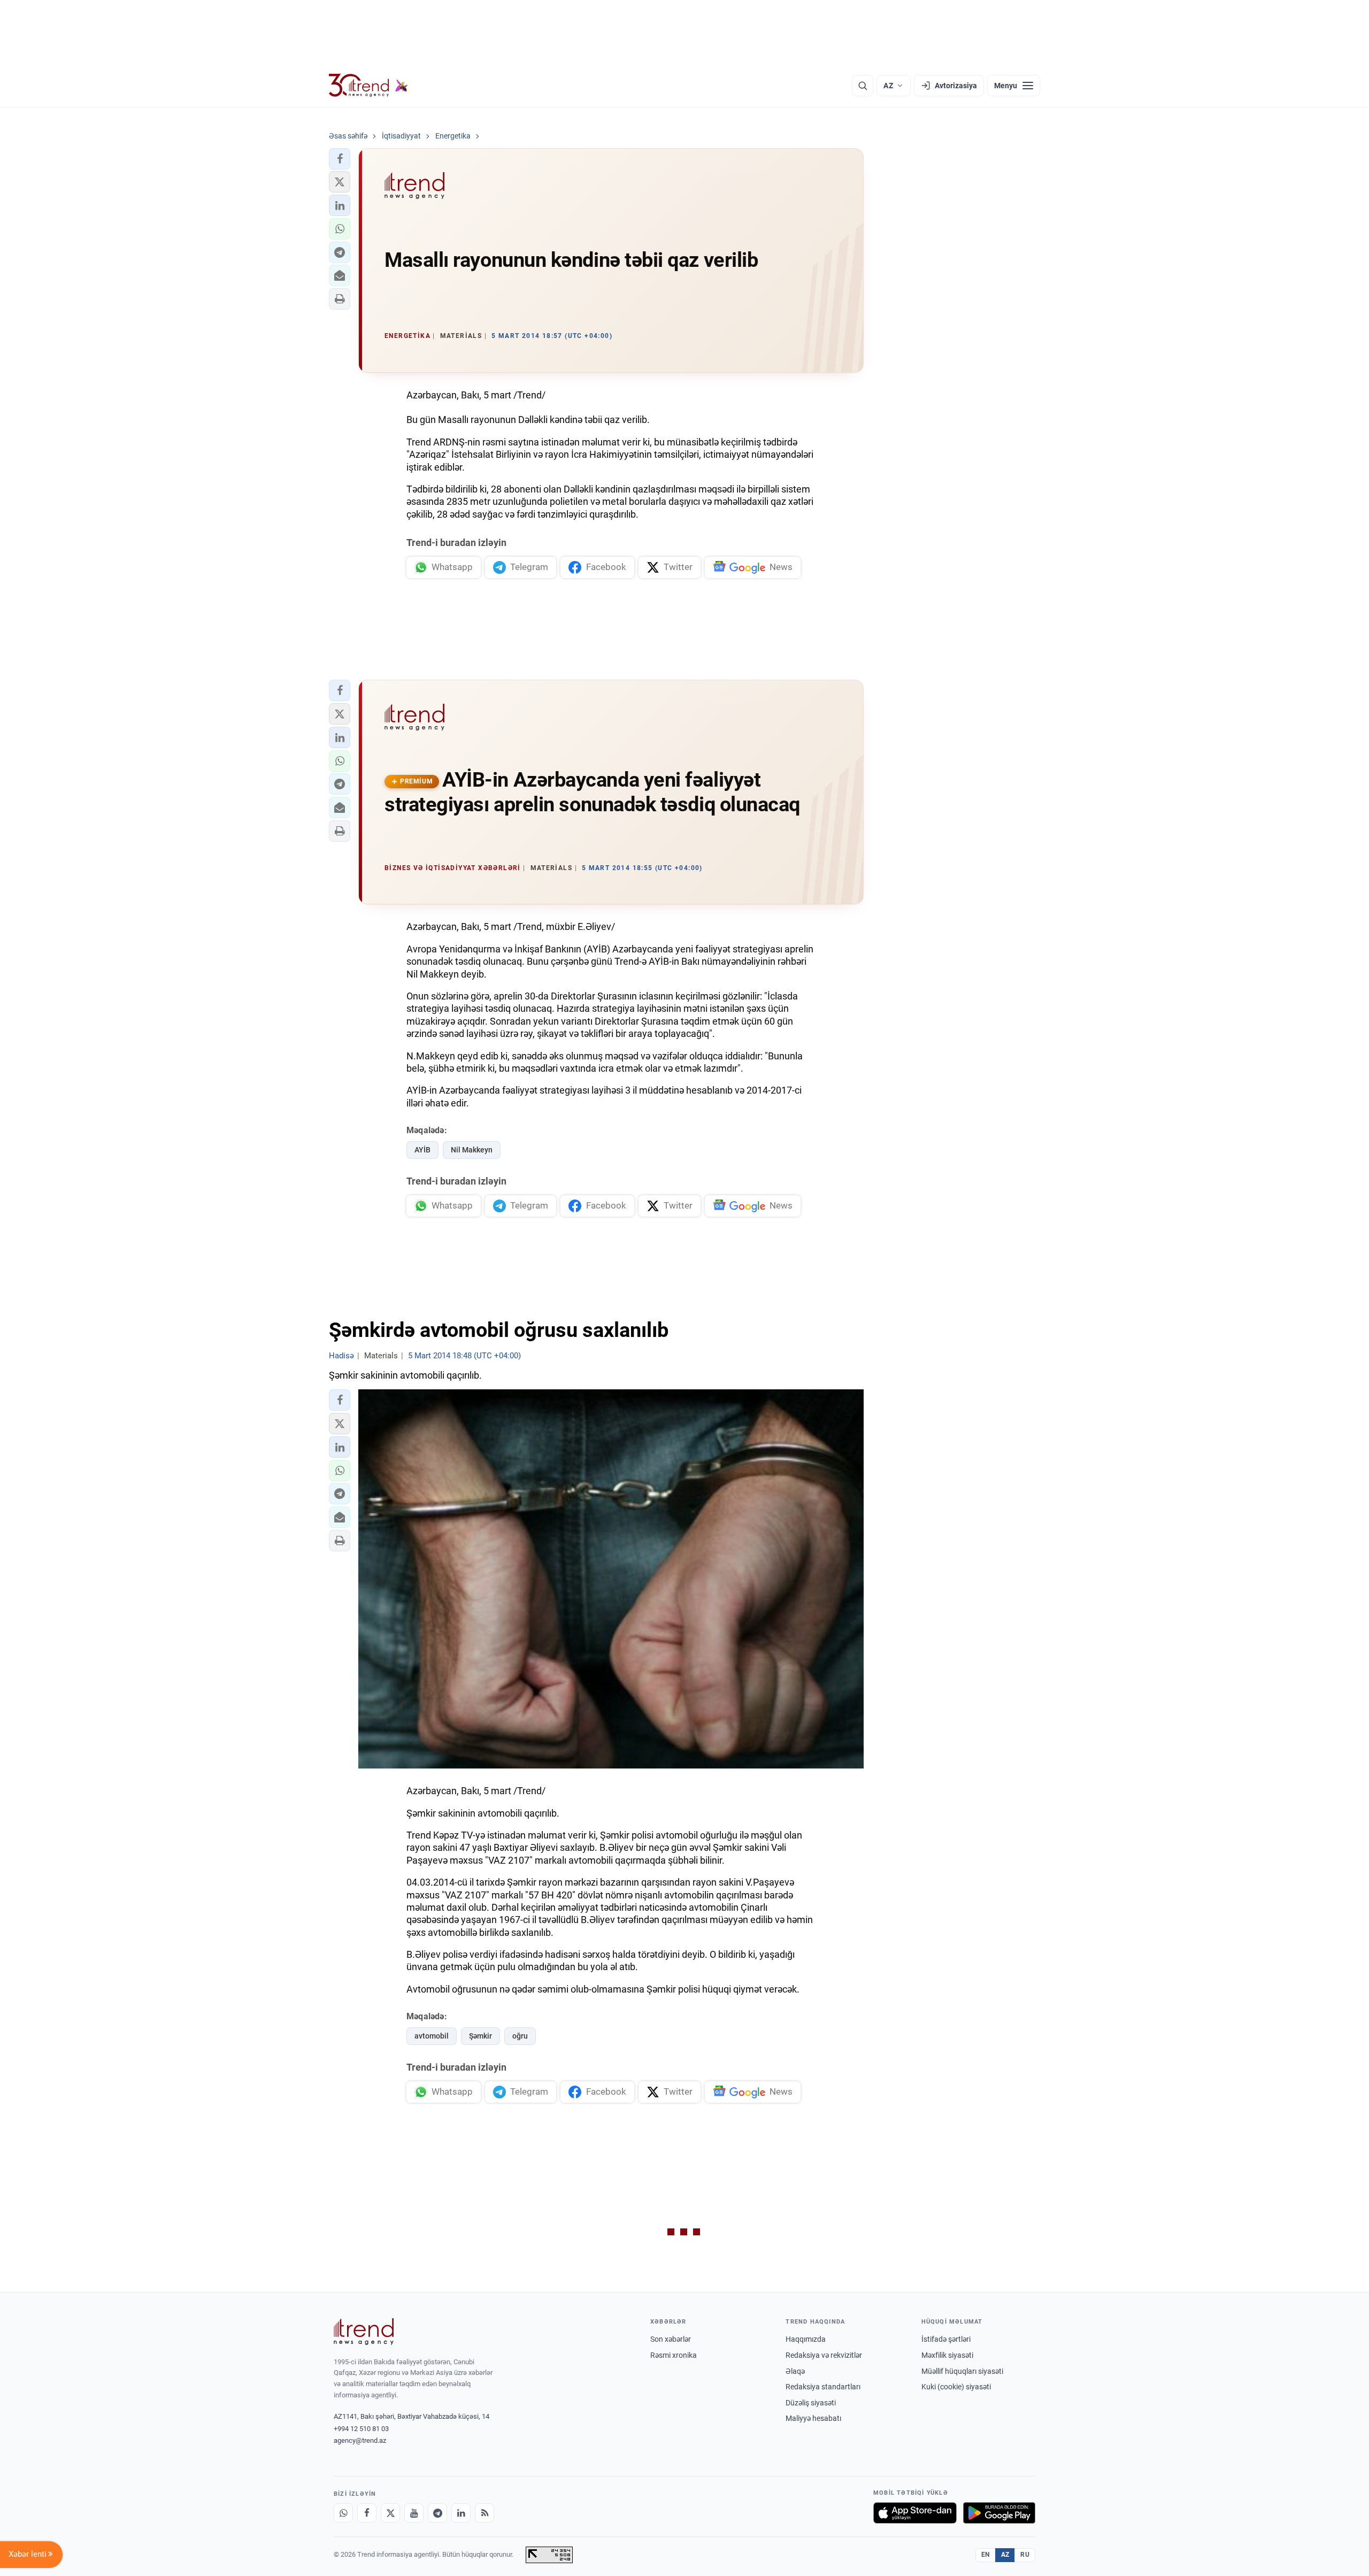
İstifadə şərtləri (946, 2339)
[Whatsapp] (343, 2513)
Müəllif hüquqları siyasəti (962, 2371)
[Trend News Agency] (364, 2332)
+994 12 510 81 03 (361, 2429)
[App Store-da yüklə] (915, 2513)
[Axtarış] (863, 86)
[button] (340, 159)
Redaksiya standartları (823, 2387)
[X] (390, 2513)
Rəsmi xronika (674, 2355)
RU (1025, 2555)
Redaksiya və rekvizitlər (824, 2355)
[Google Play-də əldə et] (999, 2513)
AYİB (422, 1150)
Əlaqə (795, 2371)
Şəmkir (480, 2036)
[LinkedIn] (461, 2513)
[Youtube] (414, 2513)
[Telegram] (437, 2513)
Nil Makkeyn (472, 1150)
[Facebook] (367, 2513)
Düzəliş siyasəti (811, 2403)
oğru (520, 2036)
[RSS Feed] (484, 2513)
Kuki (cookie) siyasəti (956, 2387)
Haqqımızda (806, 2339)
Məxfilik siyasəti (947, 2355)
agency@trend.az (360, 2440)
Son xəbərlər (671, 2339)
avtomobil (432, 2036)
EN (986, 2555)
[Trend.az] (368, 86)
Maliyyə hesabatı (813, 2418)
